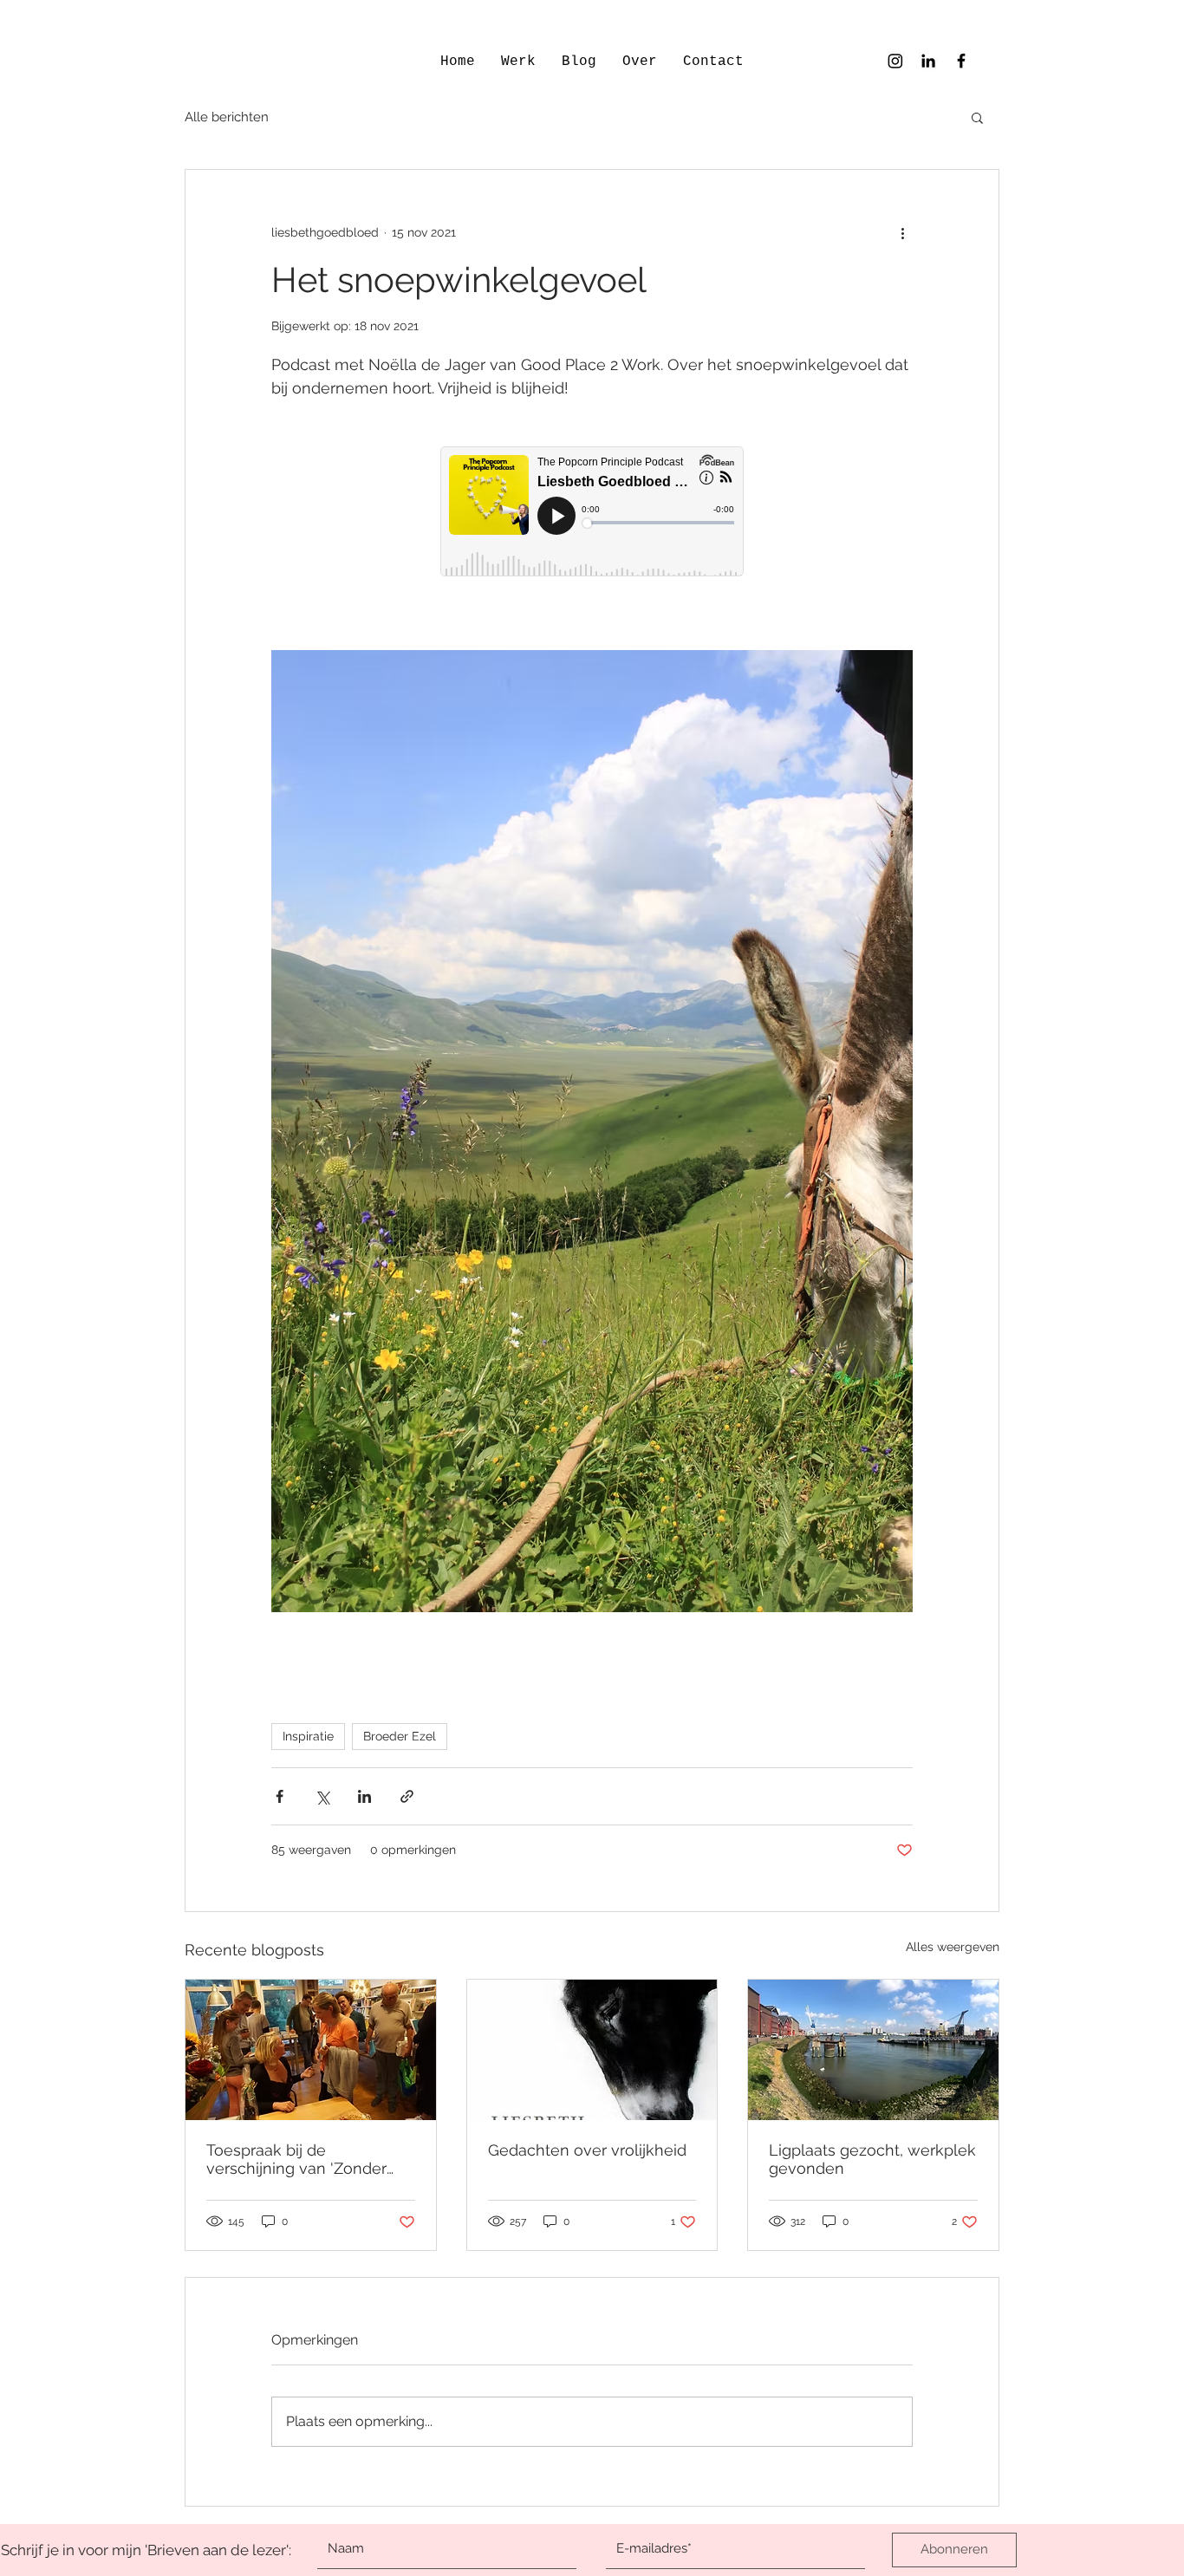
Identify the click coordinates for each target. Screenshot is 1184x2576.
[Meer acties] (902, 232)
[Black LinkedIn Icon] (928, 61)
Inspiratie (308, 1736)
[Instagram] (895, 61)
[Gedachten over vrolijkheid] (592, 2050)
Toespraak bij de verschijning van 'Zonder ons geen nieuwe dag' (296, 2159)
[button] (977, 117)
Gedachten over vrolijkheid (587, 2150)
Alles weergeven (953, 1947)
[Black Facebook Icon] (961, 61)
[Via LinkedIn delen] (364, 1796)
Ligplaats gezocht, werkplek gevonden (872, 2159)
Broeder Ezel (400, 1736)
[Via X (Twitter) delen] (322, 1796)
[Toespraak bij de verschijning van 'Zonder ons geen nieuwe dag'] (311, 2050)
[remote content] (592, 513)
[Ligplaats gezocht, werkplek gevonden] (873, 2050)
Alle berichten (227, 117)
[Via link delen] (407, 1796)
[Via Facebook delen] (280, 1796)
